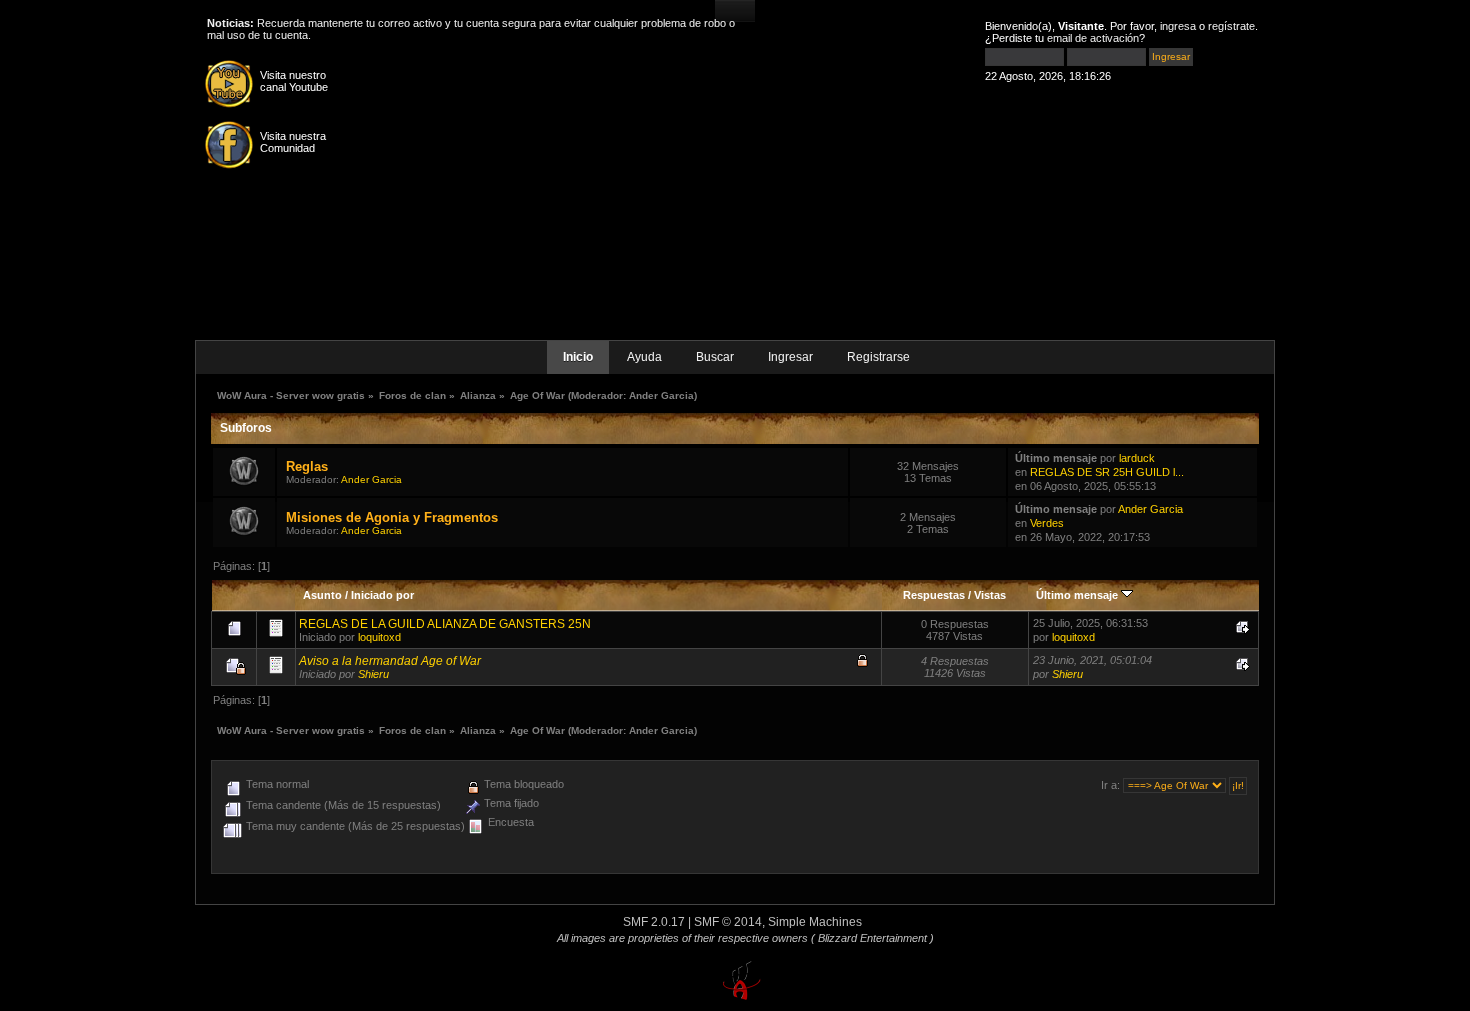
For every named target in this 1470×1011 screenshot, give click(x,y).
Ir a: (1110, 785)
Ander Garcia (661, 395)
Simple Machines (815, 922)
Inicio (578, 357)
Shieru (373, 674)
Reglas (307, 466)
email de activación (1093, 38)
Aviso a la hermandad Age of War (390, 661)
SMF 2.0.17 (654, 922)
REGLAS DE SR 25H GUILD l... (1107, 472)
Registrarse (878, 357)
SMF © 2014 (728, 922)
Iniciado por (382, 595)
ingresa (1178, 26)
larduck (1137, 458)
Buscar (715, 357)
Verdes (1047, 523)
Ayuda (644, 357)
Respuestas (934, 595)
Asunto (322, 595)
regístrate (1231, 26)
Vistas (990, 595)
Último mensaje (1078, 595)
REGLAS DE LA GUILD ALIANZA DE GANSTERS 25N (445, 624)
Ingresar (790, 357)
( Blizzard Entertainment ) (872, 938)
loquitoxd (379, 637)
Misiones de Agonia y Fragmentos (392, 517)
